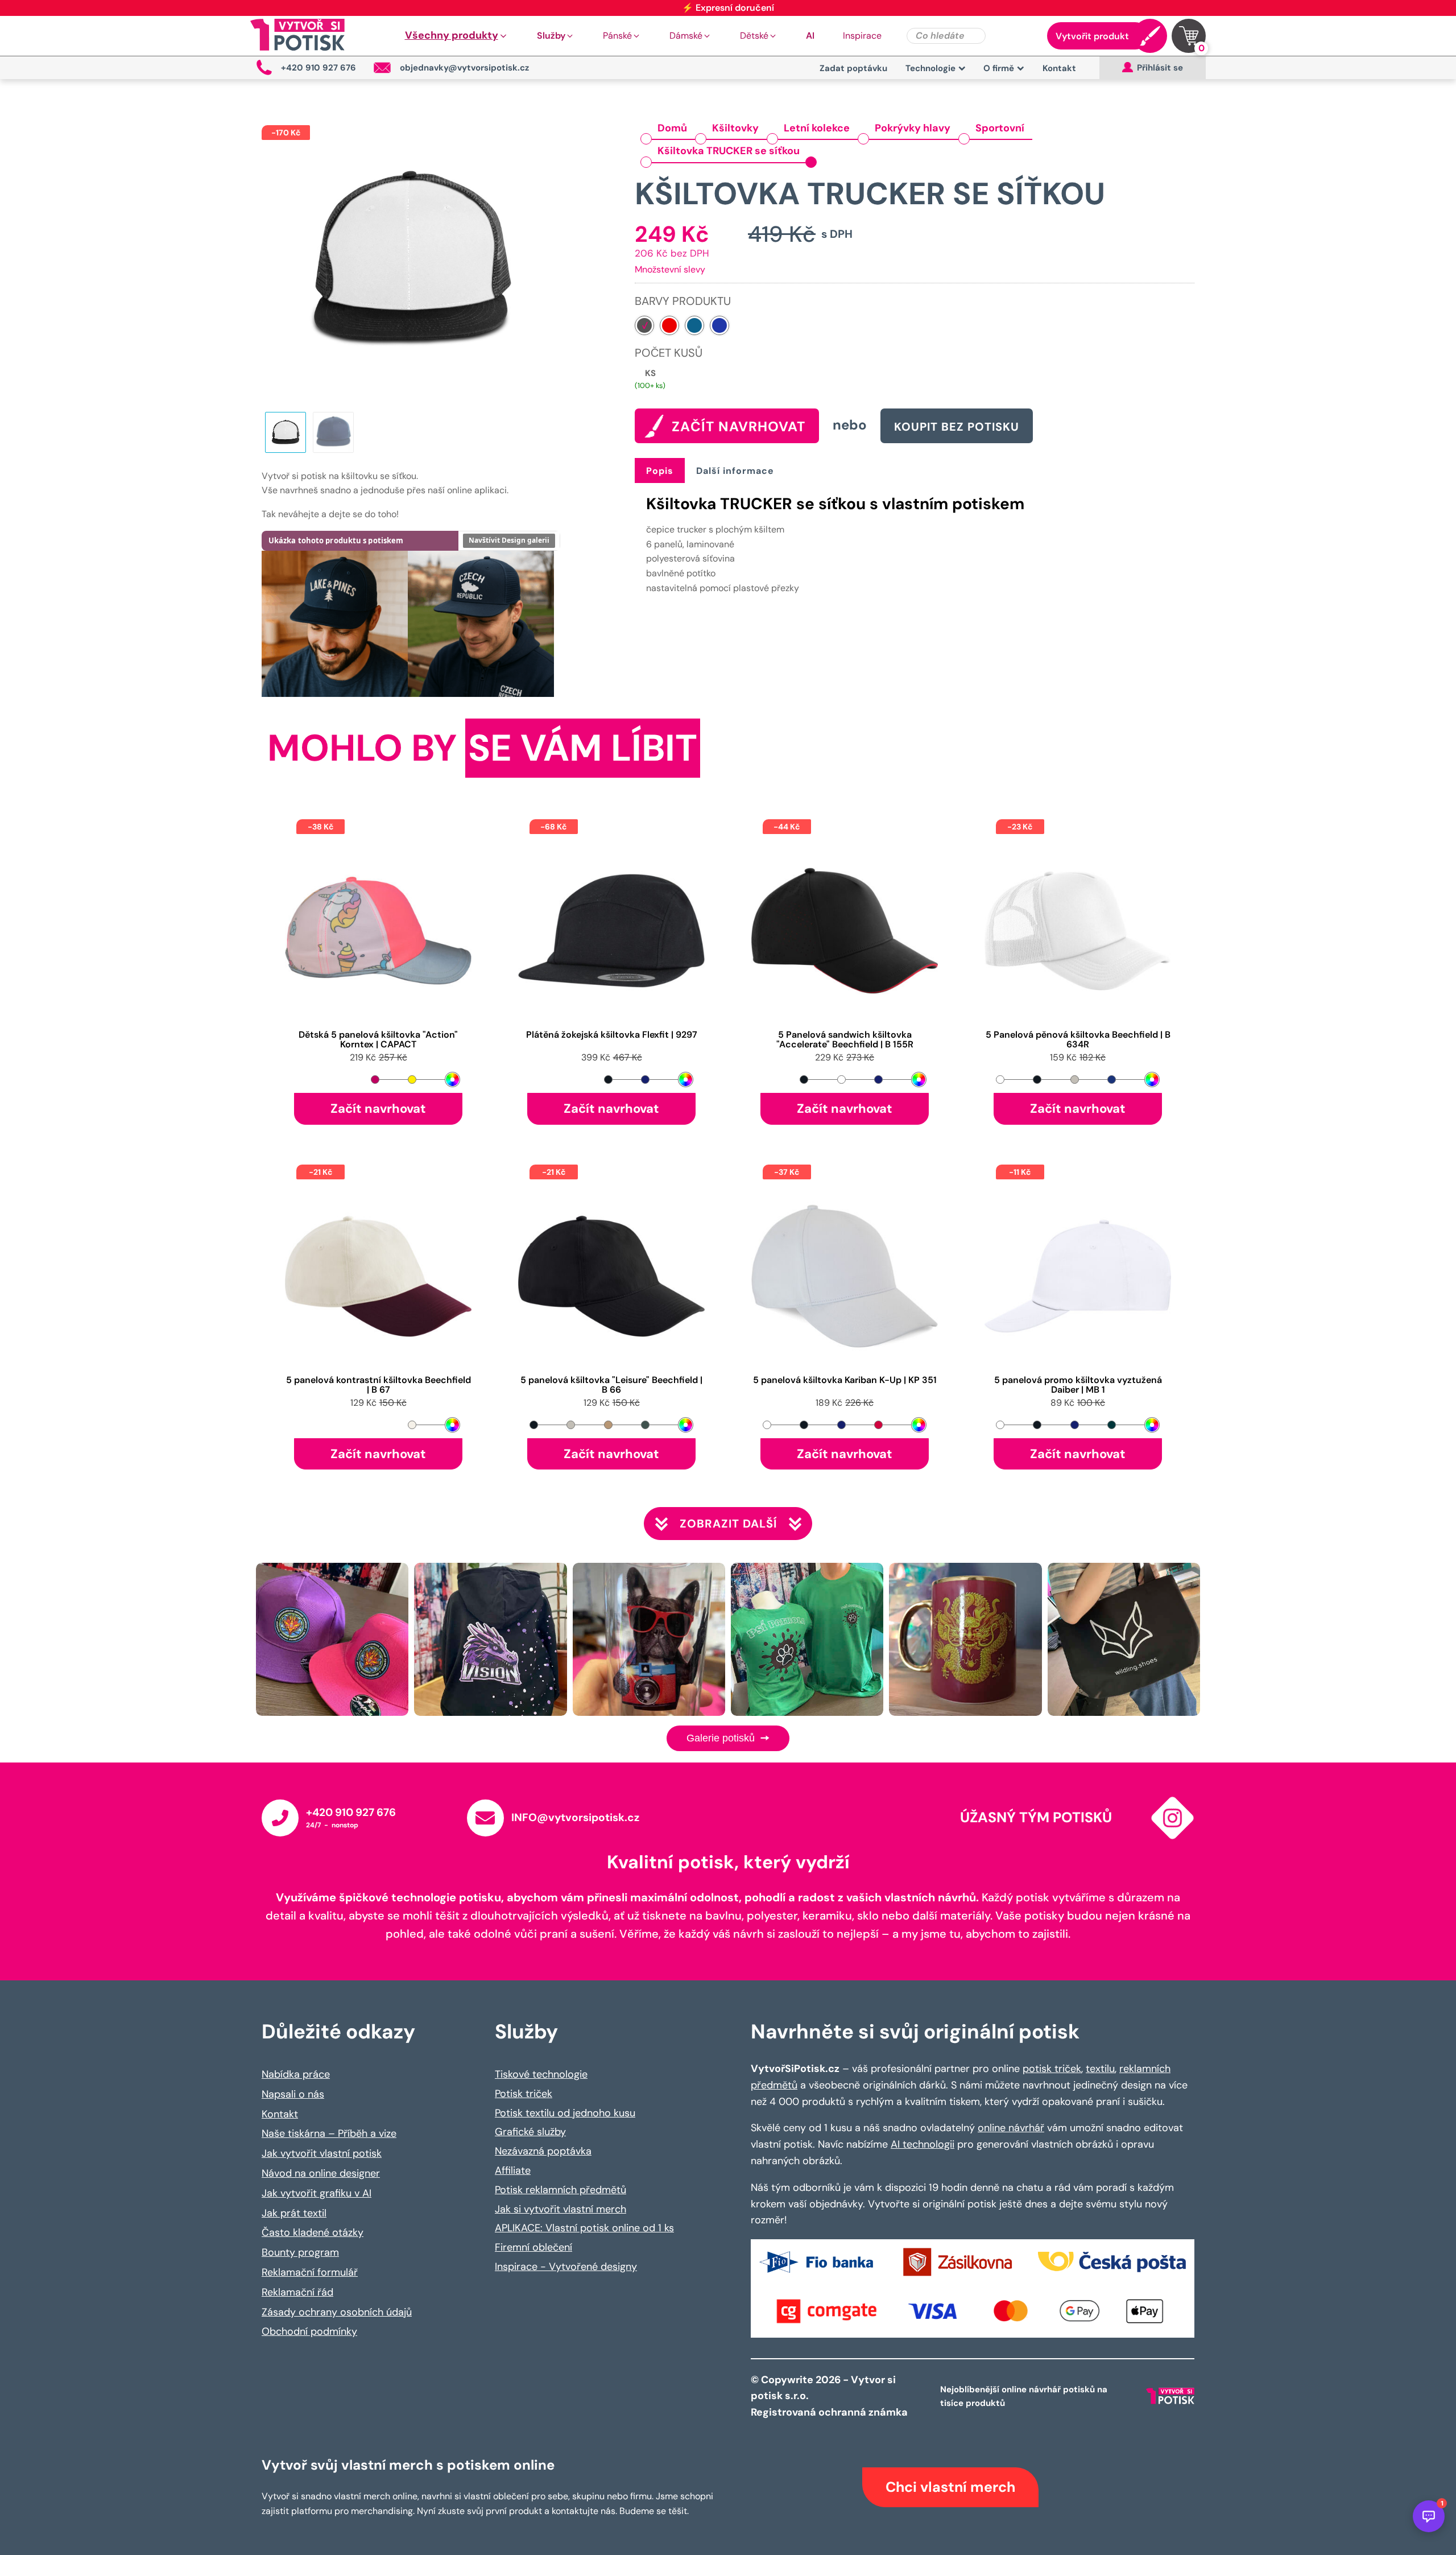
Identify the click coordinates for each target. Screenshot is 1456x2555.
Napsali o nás (293, 2094)
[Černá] (644, 325)
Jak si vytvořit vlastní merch (561, 2209)
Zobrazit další (728, 1524)
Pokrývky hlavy (913, 128)
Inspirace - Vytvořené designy (566, 2267)
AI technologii (923, 2144)
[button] (457, 36)
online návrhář (1011, 2128)
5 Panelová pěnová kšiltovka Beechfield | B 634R (1078, 1040)
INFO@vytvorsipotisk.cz (575, 1817)
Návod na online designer (321, 2173)
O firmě (999, 68)
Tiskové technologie (541, 2074)
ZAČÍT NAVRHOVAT (739, 426)
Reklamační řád (297, 2292)
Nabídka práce (296, 2074)
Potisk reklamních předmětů (561, 2190)
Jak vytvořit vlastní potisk (322, 2153)
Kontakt (1059, 68)
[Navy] (694, 325)
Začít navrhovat (378, 1109)
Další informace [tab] (735, 471)
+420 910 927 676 (351, 1812)
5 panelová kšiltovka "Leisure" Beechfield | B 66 (611, 1385)
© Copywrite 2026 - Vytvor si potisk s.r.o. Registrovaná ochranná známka (830, 2396)
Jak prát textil (294, 2213)
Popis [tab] (660, 471)
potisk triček (1052, 2069)
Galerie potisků (722, 1738)
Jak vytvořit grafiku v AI (317, 2193)
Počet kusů (669, 353)
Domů (672, 128)
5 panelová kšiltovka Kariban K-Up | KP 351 (845, 1380)
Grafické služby (530, 2132)
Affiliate (513, 2170)
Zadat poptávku (853, 68)
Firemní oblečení (533, 2247)
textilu (1100, 2069)
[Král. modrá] (719, 325)
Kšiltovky (735, 128)
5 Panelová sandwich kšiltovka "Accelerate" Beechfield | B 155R (845, 1040)
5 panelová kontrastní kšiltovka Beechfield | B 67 (379, 1385)
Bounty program (300, 2252)
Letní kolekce (817, 128)
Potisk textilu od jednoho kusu (565, 2113)
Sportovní (1000, 128)
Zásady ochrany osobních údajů (337, 2312)
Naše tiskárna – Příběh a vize (329, 2133)
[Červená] (669, 325)
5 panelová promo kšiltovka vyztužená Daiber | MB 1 (1078, 1385)
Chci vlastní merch (950, 2487)
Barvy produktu (683, 301)
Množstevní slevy (670, 269)
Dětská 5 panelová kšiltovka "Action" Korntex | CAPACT (378, 1040)
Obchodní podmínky (309, 2331)
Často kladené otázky (313, 2232)
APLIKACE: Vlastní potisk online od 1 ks (584, 2228)
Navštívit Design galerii (509, 540)
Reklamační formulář (310, 2272)
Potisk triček (524, 2094)
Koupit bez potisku (957, 427)
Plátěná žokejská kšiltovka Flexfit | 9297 (612, 1035)
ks (650, 373)
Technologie (930, 68)
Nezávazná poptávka (543, 2151)
